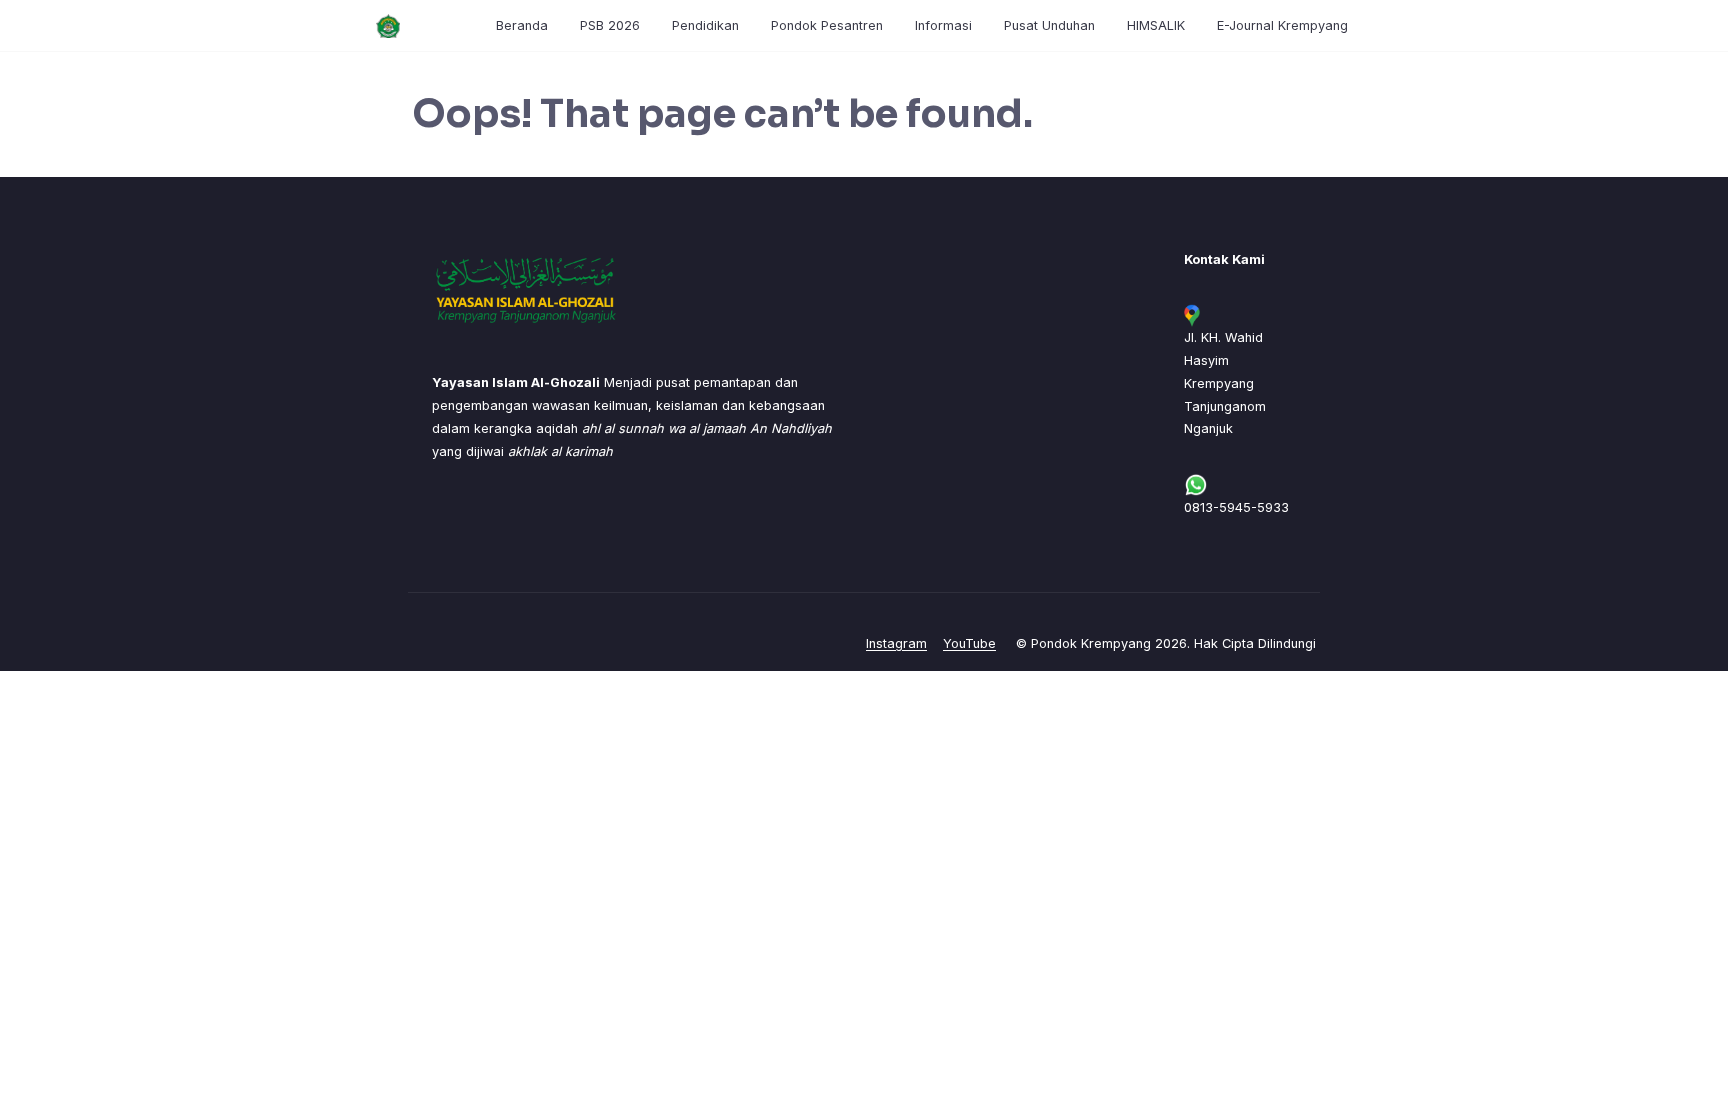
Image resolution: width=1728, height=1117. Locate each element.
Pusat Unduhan (1049, 25)
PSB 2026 (610, 25)
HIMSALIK (1156, 25)
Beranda (522, 25)
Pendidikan (705, 25)
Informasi (943, 25)
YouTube (969, 643)
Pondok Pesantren (827, 25)
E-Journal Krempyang (1282, 25)
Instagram (896, 643)
